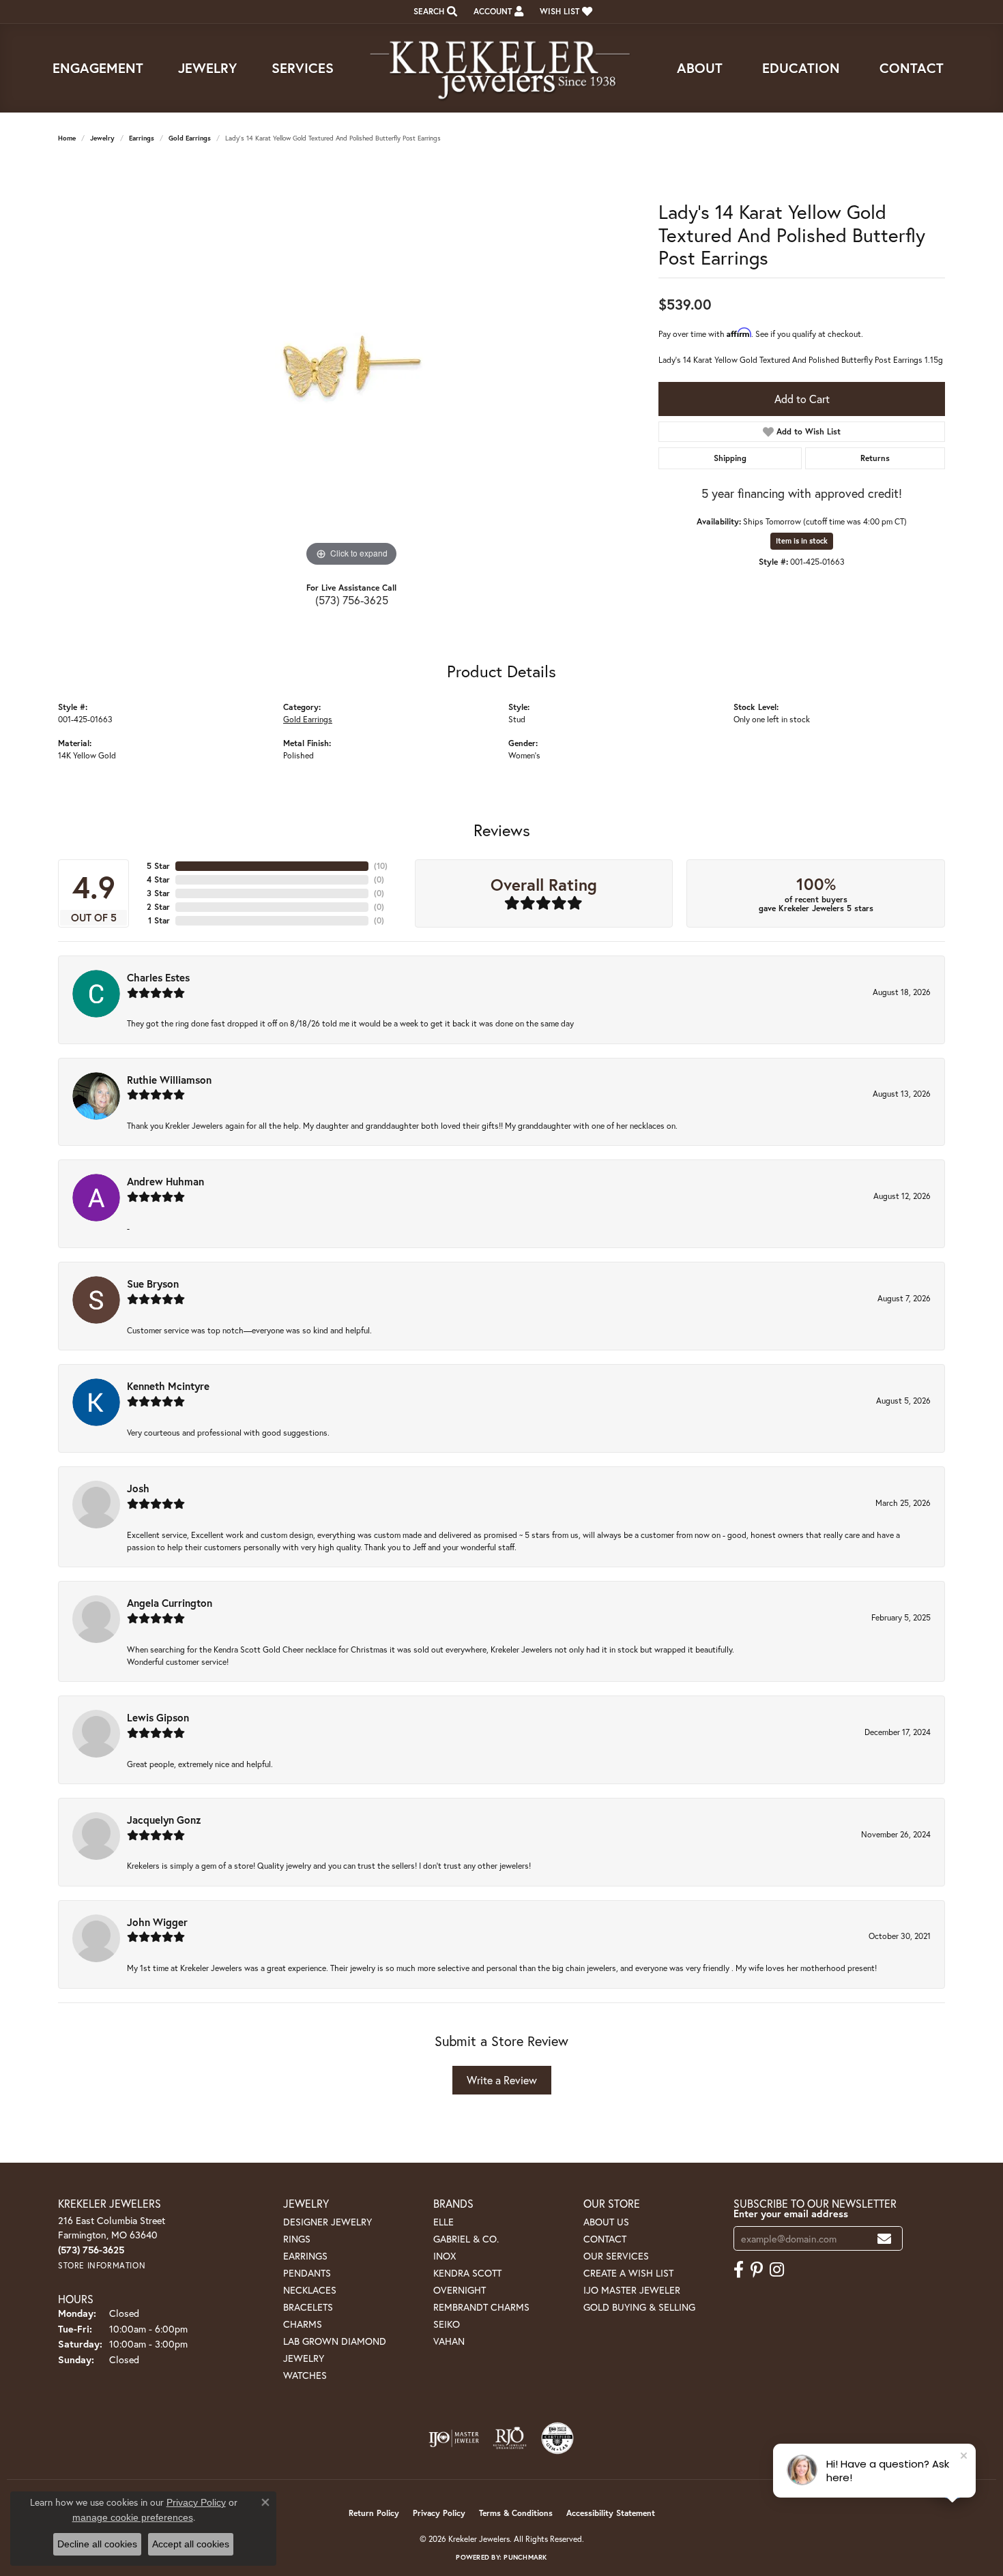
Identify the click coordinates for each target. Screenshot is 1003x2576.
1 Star (159, 920)
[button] (434, 12)
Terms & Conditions (516, 2513)
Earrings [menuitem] (305, 2256)
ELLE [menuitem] (444, 2222)
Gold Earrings (190, 138)
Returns (875, 458)
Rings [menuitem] (297, 2239)
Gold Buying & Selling (639, 2307)
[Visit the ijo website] (454, 2438)
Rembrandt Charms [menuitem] (481, 2307)
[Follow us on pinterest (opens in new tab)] (757, 2270)
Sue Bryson (153, 1284)
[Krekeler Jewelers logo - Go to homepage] (501, 68)
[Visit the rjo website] (510, 2438)
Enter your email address (791, 2214)
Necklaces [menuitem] (310, 2290)
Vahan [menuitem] (449, 2341)
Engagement (98, 68)
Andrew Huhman (165, 1181)
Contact (912, 68)
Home (67, 138)
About (700, 68)
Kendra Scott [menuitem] (467, 2273)
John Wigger (157, 1922)
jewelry (102, 138)
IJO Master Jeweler (632, 2290)
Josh (138, 1488)
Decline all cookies (97, 2544)
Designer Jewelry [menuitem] (328, 2222)
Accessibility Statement (611, 2513)
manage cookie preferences (133, 2517)
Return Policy (374, 2513)
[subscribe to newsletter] (884, 2239)
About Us (606, 2222)
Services (303, 68)
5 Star (158, 866)
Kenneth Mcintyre (168, 1386)
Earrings (142, 138)
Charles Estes (158, 977)
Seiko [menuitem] (447, 2324)
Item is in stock (802, 541)
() (381, 866)
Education (801, 68)
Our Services (616, 2256)
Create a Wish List (628, 2273)
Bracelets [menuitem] (308, 2307)
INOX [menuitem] (445, 2256)
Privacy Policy (439, 2513)
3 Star (158, 893)
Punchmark (525, 2557)
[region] (351, 366)
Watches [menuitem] (305, 2375)
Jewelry (207, 68)
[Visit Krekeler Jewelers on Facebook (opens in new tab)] (739, 2270)
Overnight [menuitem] (460, 2290)
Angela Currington (170, 1603)
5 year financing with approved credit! (802, 493)
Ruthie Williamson (169, 1080)
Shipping (730, 458)
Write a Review (502, 2080)
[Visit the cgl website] (557, 2438)
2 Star (158, 907)
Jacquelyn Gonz (164, 1820)
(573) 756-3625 (352, 600)
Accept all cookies (191, 2544)
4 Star (158, 879)
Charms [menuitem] (303, 2324)
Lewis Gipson (158, 1717)
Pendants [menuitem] (307, 2273)
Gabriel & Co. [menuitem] (466, 2239)
